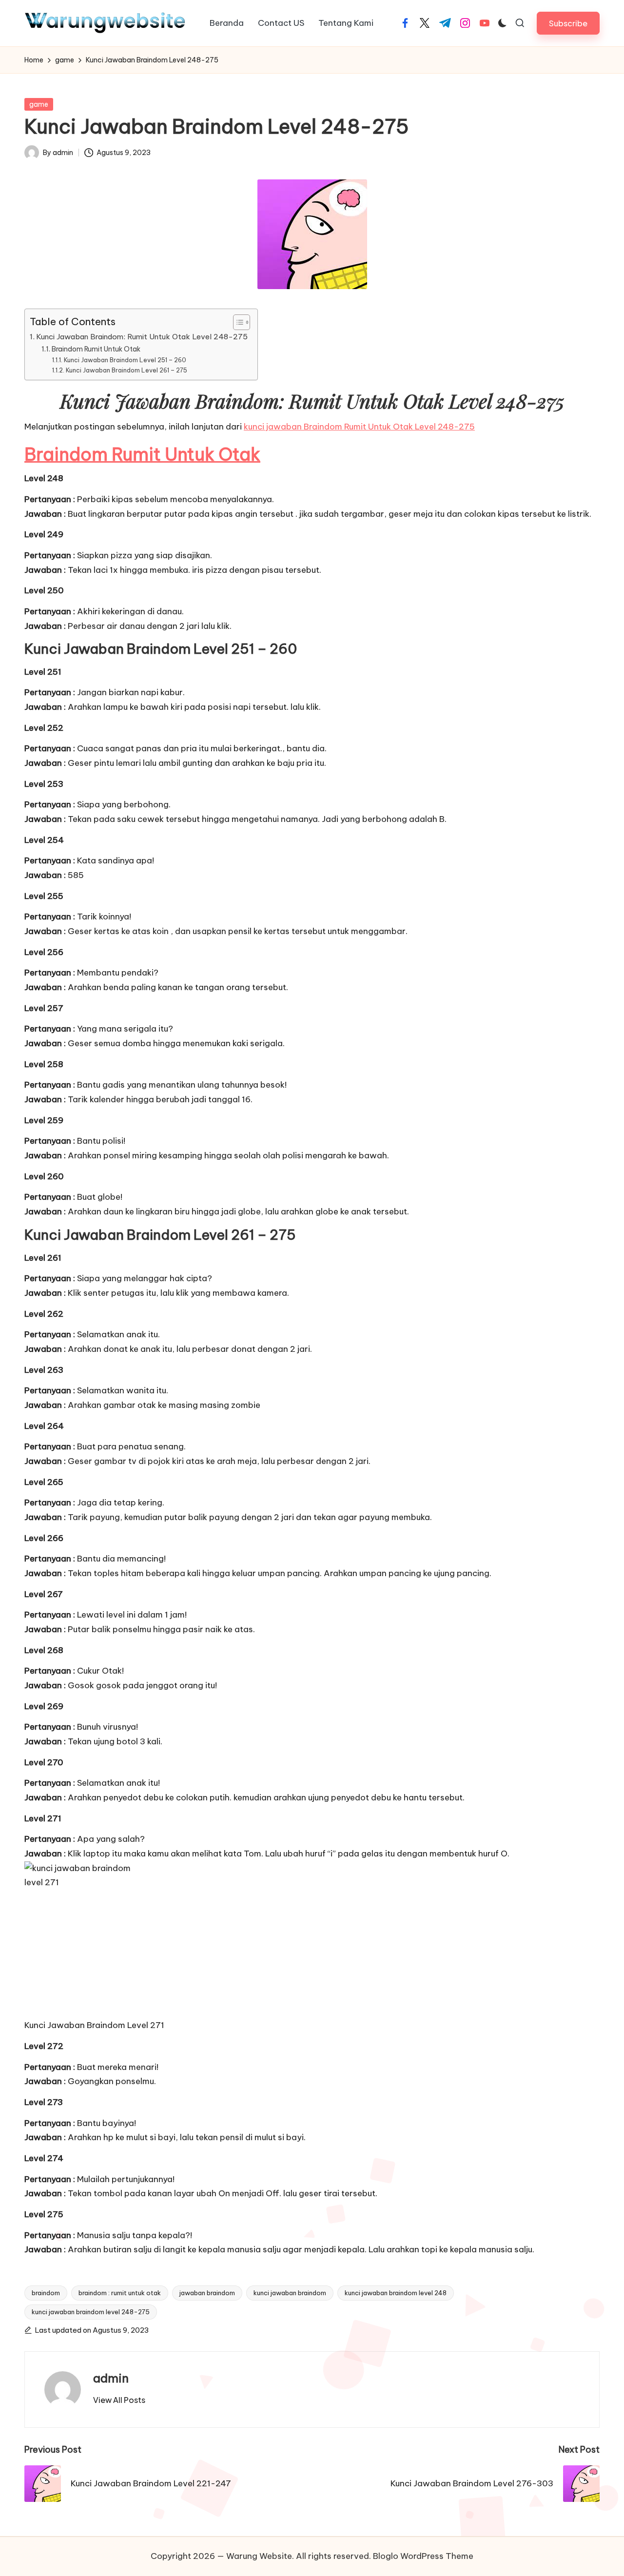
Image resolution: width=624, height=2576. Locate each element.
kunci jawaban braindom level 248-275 (91, 2312)
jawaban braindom (207, 2293)
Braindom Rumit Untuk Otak (96, 349)
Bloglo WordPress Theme (423, 2556)
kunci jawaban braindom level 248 (396, 2293)
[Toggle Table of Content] (237, 322)
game (39, 104)
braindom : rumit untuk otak (120, 2293)
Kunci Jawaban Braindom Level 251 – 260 (125, 360)
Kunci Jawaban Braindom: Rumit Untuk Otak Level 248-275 (142, 337)
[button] (568, 23)
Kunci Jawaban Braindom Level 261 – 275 (126, 370)
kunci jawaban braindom (290, 2293)
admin (111, 2378)
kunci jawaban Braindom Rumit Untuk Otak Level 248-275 (359, 427)
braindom (46, 2293)
